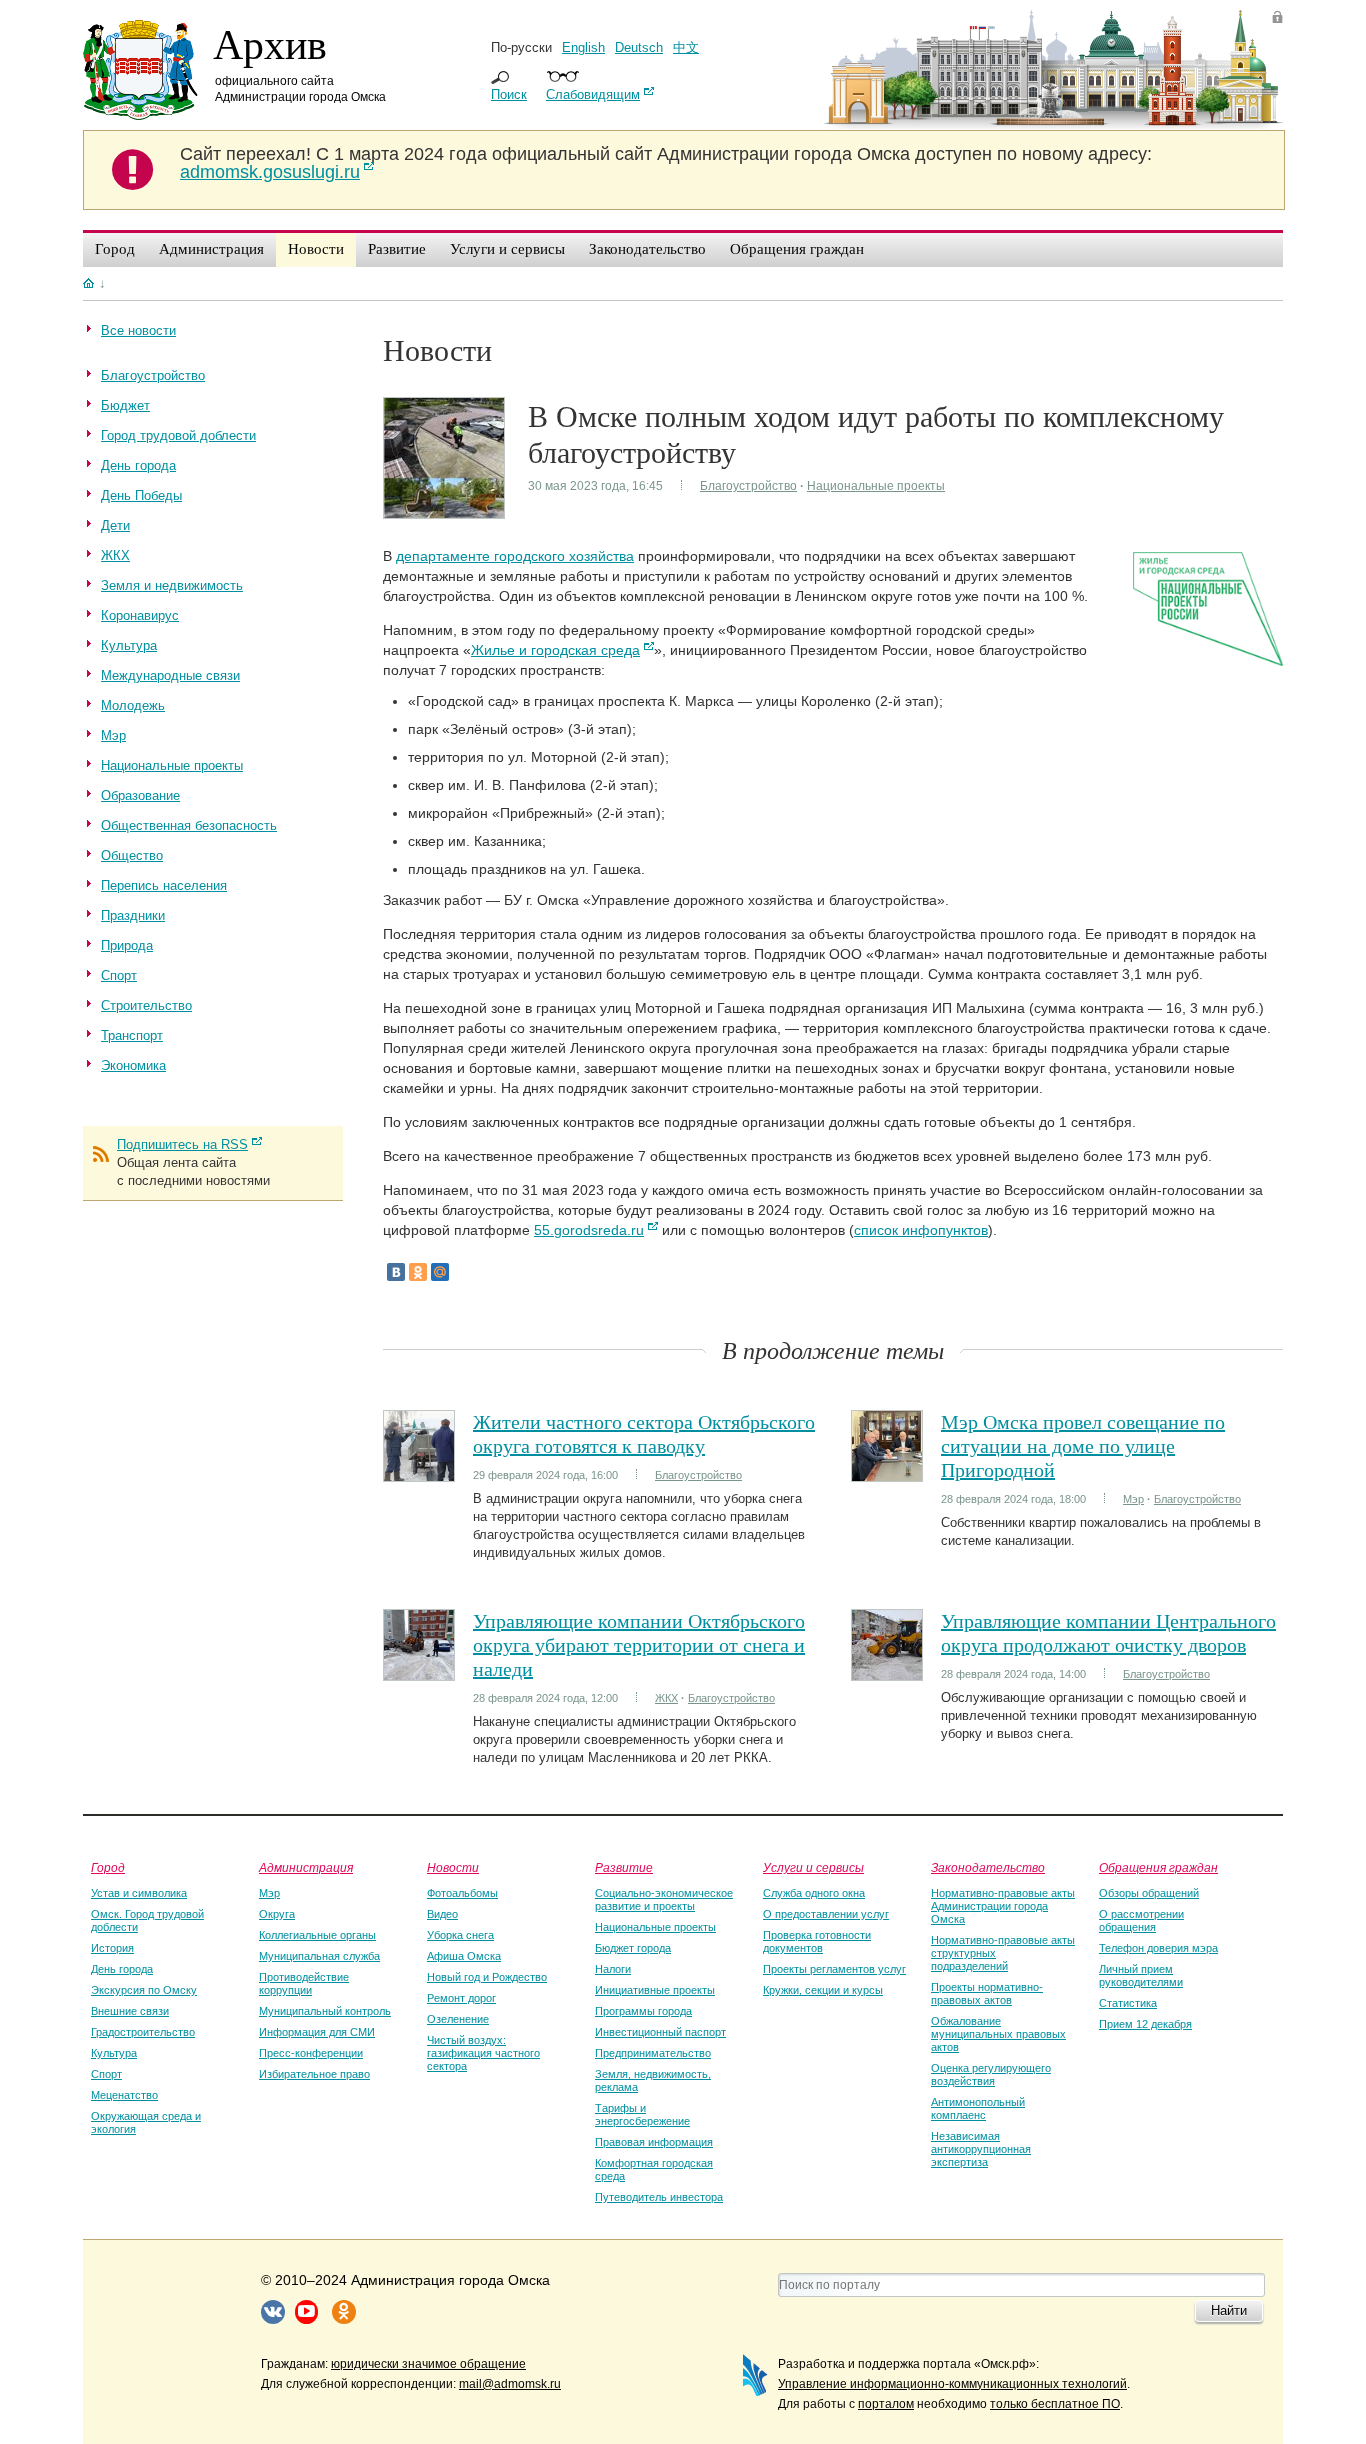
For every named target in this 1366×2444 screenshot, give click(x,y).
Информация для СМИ (317, 2032)
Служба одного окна (814, 1893)
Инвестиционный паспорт (660, 2032)
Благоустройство (748, 486)
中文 (686, 47)
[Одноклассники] (418, 1272)
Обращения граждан (1158, 1867)
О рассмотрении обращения (1141, 1920)
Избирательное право (314, 2074)
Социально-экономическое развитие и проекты (664, 1899)
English (583, 47)
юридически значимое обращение (428, 2364)
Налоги (613, 1969)
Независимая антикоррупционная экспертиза (981, 2149)
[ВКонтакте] (396, 1272)
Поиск (509, 94)
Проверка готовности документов (817, 1941)
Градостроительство (143, 2032)
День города (122, 1969)
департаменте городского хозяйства (515, 556)
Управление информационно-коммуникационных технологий (952, 2384)
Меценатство (124, 2095)
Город (108, 1867)
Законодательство (988, 1867)
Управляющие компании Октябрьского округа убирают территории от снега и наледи (639, 1644)
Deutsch (639, 47)
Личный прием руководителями (1141, 1975)
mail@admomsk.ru (510, 2384)
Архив (270, 43)
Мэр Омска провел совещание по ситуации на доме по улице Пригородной (1083, 1445)
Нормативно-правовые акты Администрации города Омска (1003, 1906)
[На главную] (88, 283)
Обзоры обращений (1149, 1893)
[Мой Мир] (440, 1272)
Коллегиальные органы (317, 1935)
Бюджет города (633, 1948)
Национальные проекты (876, 486)
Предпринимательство (653, 2053)
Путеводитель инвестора (659, 2197)
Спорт (106, 2074)
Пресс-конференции (311, 2053)
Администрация (306, 1867)
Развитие (624, 1867)
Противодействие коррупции (304, 1983)
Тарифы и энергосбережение (642, 2114)
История (112, 1948)
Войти (1277, 16)
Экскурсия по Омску (144, 1990)
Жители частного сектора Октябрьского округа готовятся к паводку (644, 1433)
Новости (453, 1867)
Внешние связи (130, 2011)
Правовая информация (654, 2142)
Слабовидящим (593, 94)
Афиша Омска (464, 1956)
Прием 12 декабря (1145, 2024)
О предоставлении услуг (826, 1914)
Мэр (1133, 1499)
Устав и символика (139, 1893)
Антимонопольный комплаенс (978, 2108)
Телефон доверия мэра (1158, 1948)
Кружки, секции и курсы (823, 1990)
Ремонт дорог (461, 1998)
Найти (1229, 2310)
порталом (886, 2404)
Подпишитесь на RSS (182, 1144)
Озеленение (458, 2019)
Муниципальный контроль (325, 2011)
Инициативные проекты (655, 1990)
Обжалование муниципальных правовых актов (998, 2034)
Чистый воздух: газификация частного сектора (483, 2053)
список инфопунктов (921, 1230)
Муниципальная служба (319, 1956)
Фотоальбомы (462, 1893)
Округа (277, 1914)
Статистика (1128, 2003)
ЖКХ (666, 1698)
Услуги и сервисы (813, 1867)
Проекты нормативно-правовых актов (987, 1993)
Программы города (643, 2011)
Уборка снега (460, 1935)
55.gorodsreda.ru (589, 1230)
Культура (114, 2053)
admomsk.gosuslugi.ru (270, 172)
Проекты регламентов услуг (834, 1969)
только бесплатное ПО (1055, 2404)
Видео (442, 1914)
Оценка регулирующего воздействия (991, 2074)
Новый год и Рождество (487, 1977)
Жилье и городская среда (555, 650)
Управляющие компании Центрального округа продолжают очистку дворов (1108, 1632)
